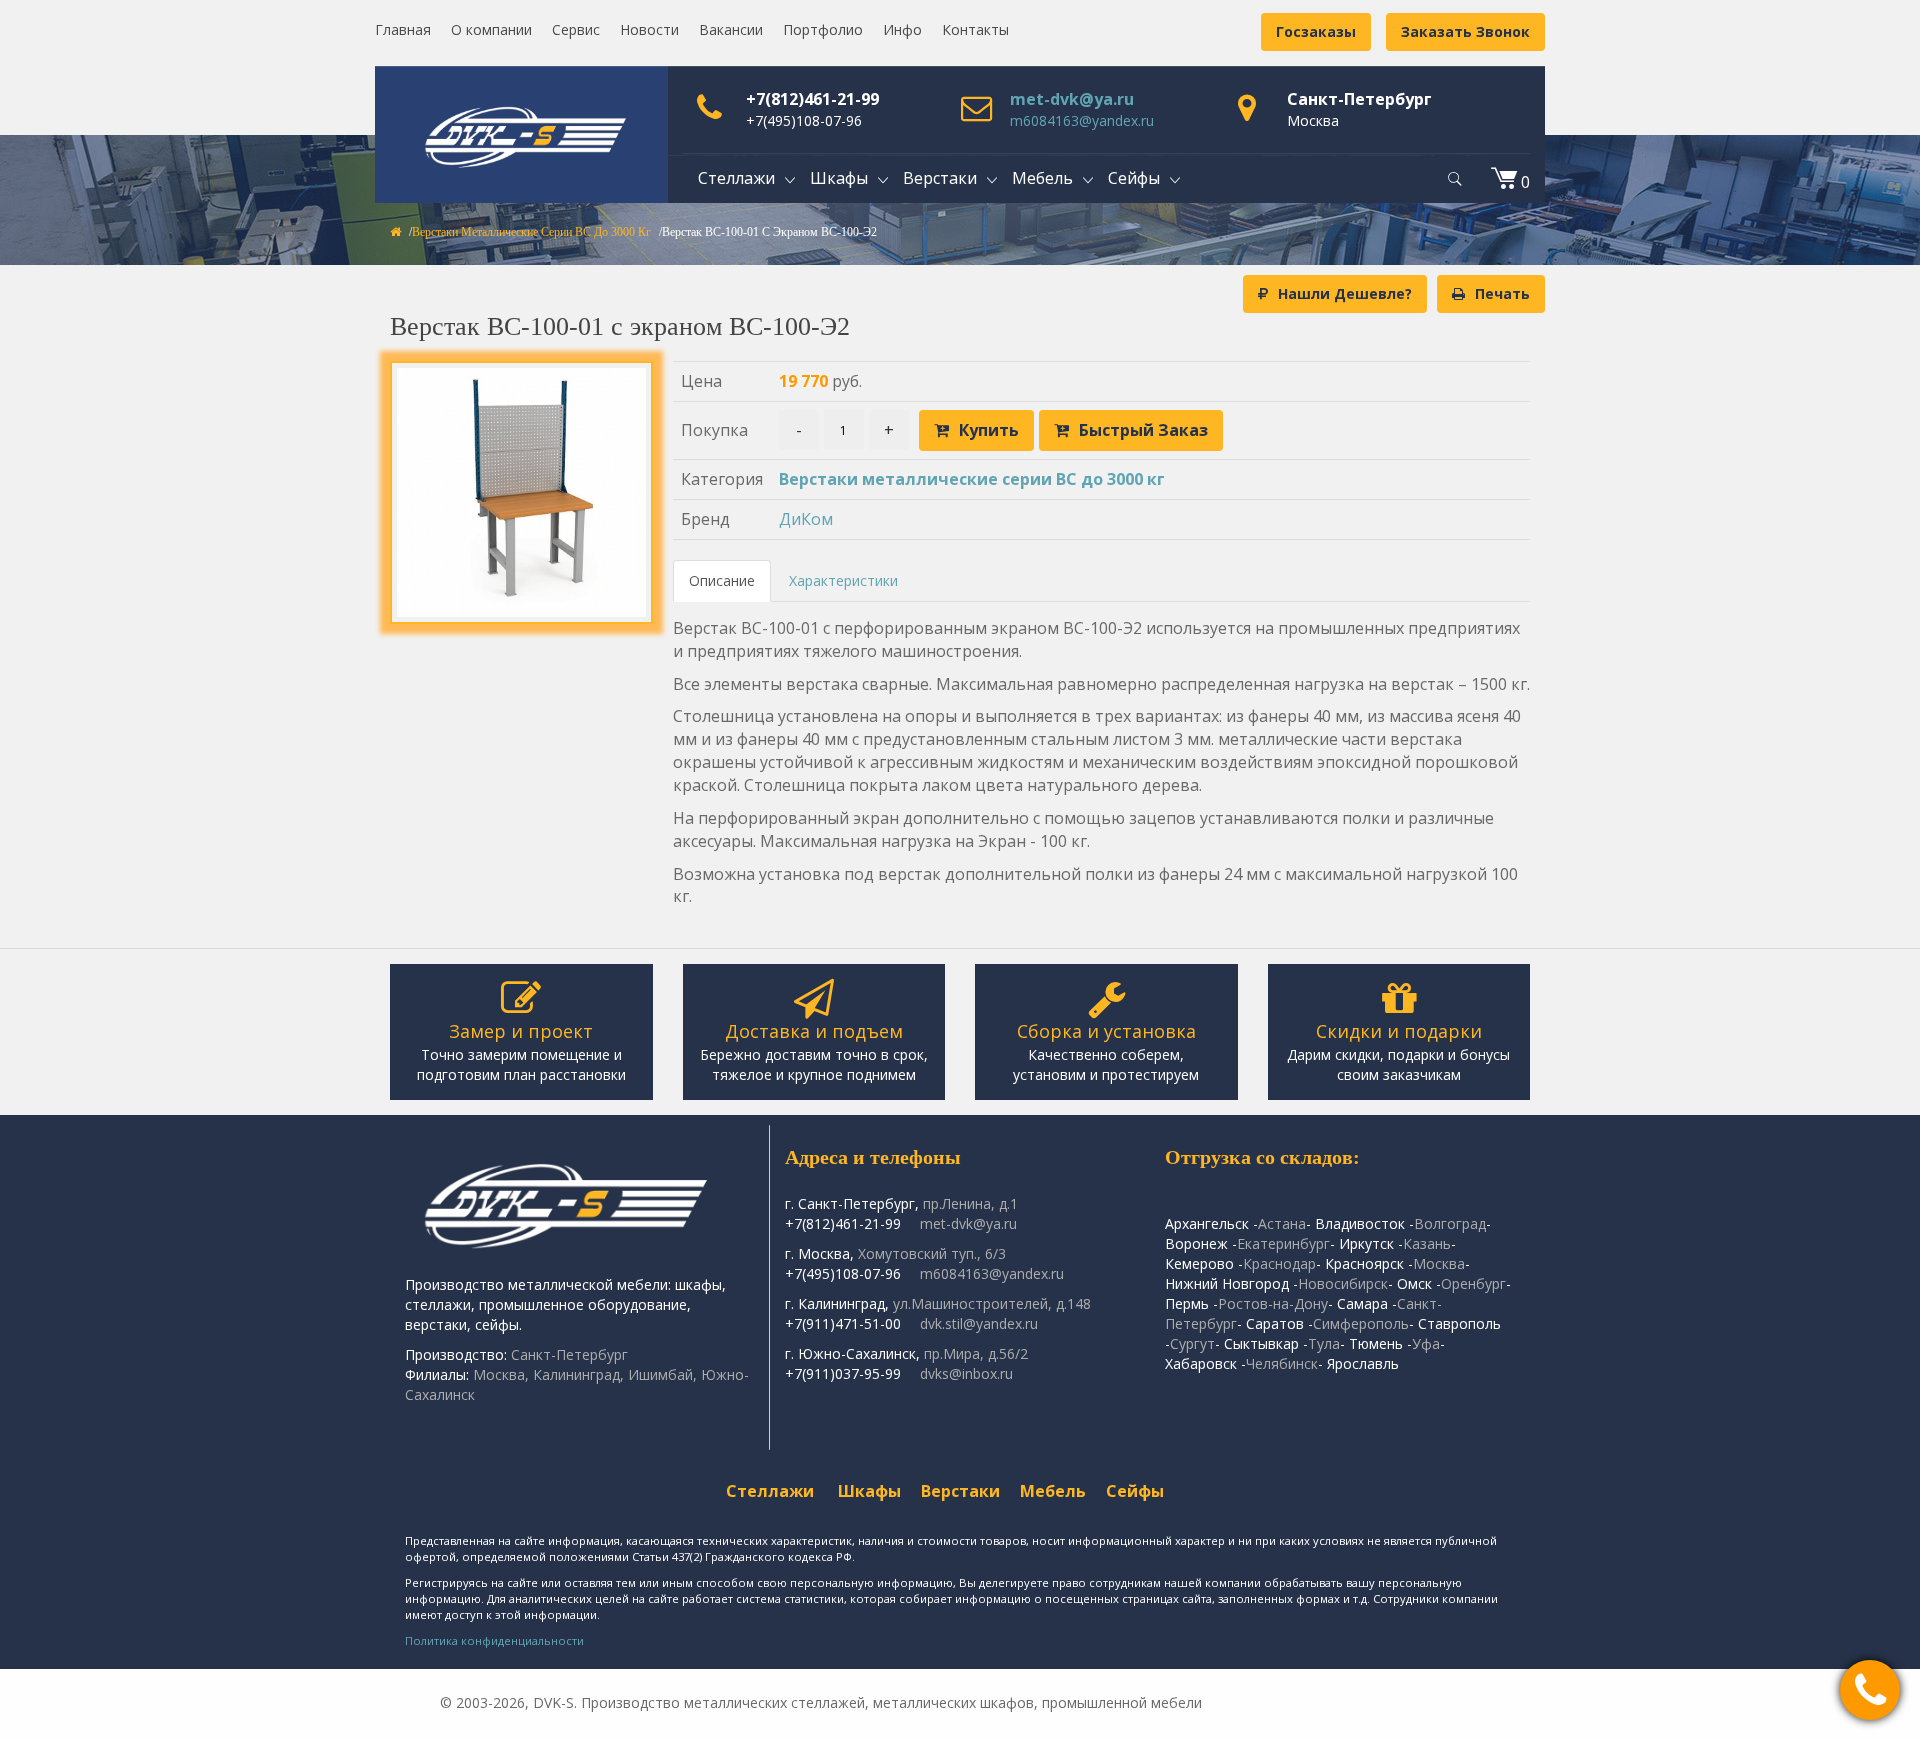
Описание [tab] (722, 580)
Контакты (975, 29)
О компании (491, 29)
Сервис (576, 29)
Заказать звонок (1465, 31)
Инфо (902, 29)
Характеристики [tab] (843, 580)
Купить (989, 430)
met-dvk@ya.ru (1072, 99)
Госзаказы (1316, 31)
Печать (1502, 293)
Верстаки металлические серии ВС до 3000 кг (531, 232)
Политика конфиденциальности (494, 1640)
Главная (403, 29)
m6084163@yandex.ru (1082, 120)
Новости (649, 29)
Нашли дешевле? (1345, 293)
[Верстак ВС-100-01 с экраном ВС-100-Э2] (521, 492)
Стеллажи (770, 1491)
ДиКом (806, 519)
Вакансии (731, 29)
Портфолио (823, 29)
